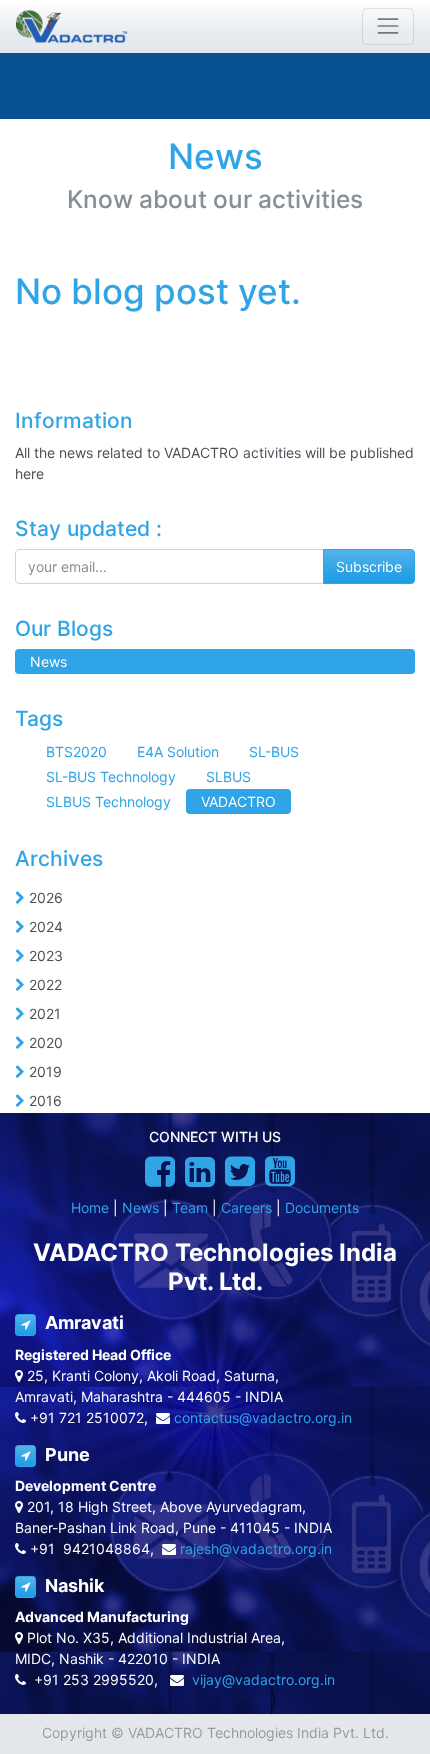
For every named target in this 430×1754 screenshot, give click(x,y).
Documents (322, 1207)
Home (90, 1207)
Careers (246, 1207)
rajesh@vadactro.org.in (256, 1548)
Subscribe (369, 566)
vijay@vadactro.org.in (263, 1679)
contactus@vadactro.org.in (263, 1417)
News (140, 1207)
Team (190, 1207)
